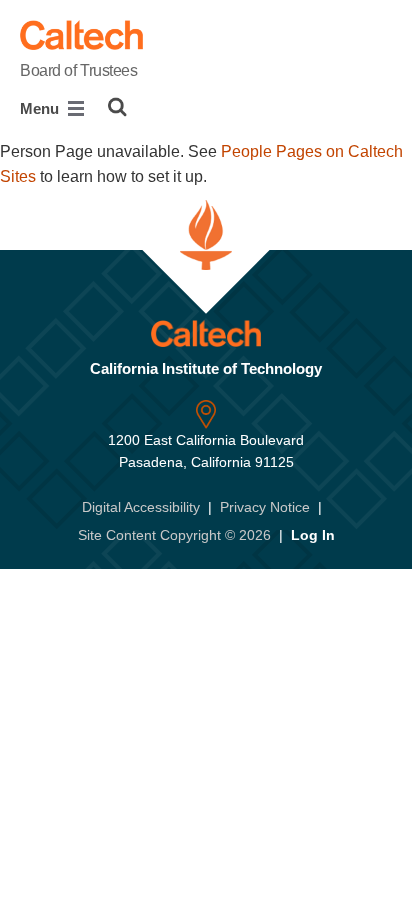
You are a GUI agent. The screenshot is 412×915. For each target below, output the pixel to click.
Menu (41, 108)
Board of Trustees (79, 70)
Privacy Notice (265, 507)
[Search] (117, 107)
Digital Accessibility (141, 507)
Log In (313, 535)
